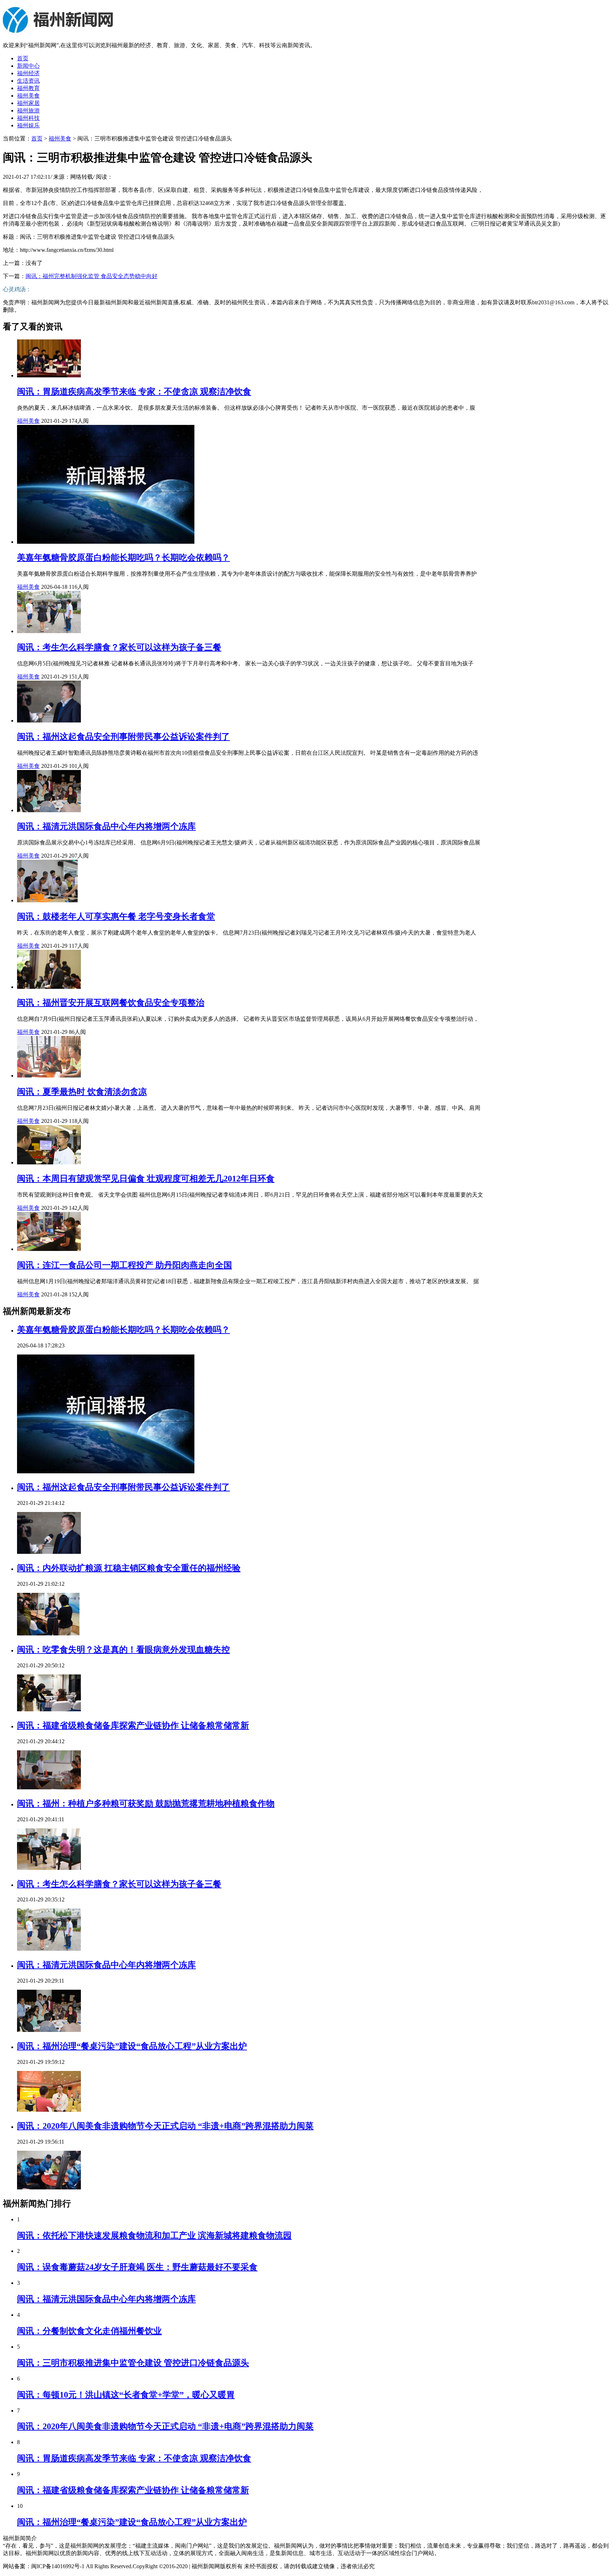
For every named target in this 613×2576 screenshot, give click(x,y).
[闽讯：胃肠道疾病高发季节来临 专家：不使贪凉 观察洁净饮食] (49, 375)
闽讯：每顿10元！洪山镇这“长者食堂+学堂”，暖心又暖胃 (126, 2395)
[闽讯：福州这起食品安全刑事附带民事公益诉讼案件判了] (49, 721)
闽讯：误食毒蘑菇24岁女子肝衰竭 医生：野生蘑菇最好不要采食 (137, 2267)
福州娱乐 (28, 125)
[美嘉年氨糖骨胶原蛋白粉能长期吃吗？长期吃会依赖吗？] (106, 542)
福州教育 (28, 88)
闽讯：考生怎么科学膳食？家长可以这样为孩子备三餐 (119, 647)
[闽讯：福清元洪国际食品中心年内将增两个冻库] (49, 810)
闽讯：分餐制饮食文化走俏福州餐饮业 (89, 2331)
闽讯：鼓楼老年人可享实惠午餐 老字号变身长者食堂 (116, 916)
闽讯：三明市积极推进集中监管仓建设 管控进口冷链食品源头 (133, 2363)
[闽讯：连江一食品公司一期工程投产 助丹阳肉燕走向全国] (49, 1249)
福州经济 (28, 73)
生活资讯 (28, 81)
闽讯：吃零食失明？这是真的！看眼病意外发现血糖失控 (123, 1650)
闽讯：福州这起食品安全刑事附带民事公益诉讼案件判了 (123, 737)
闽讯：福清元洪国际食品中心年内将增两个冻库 (106, 826)
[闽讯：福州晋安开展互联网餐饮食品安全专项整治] (49, 987)
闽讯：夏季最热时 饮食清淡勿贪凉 (82, 1092)
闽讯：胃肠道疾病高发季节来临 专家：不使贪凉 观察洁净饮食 (134, 392)
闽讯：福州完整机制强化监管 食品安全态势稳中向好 (92, 276)
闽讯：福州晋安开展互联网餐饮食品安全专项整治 (111, 1003)
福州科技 (28, 118)
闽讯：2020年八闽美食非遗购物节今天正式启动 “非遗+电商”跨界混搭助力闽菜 (165, 2126)
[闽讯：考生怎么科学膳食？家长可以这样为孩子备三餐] (49, 631)
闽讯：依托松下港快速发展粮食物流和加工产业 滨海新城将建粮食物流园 (154, 2236)
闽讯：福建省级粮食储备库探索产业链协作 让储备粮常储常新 (133, 1725)
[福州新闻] (59, 33)
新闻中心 (28, 66)
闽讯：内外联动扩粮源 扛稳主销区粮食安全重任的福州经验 (129, 1568)
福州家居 (28, 103)
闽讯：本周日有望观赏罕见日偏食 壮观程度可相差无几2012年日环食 (146, 1179)
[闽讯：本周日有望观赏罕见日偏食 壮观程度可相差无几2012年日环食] (49, 1162)
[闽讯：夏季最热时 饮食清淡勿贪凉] (49, 1076)
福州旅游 (28, 110)
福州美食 (28, 96)
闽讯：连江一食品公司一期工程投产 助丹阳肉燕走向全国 (125, 1265)
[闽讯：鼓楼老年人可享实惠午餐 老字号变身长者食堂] (47, 900)
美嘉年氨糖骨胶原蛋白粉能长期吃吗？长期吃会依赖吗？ (123, 558)
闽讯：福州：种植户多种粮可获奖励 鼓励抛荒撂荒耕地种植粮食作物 (146, 1804)
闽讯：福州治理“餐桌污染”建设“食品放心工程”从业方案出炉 (132, 2046)
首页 (23, 58)
